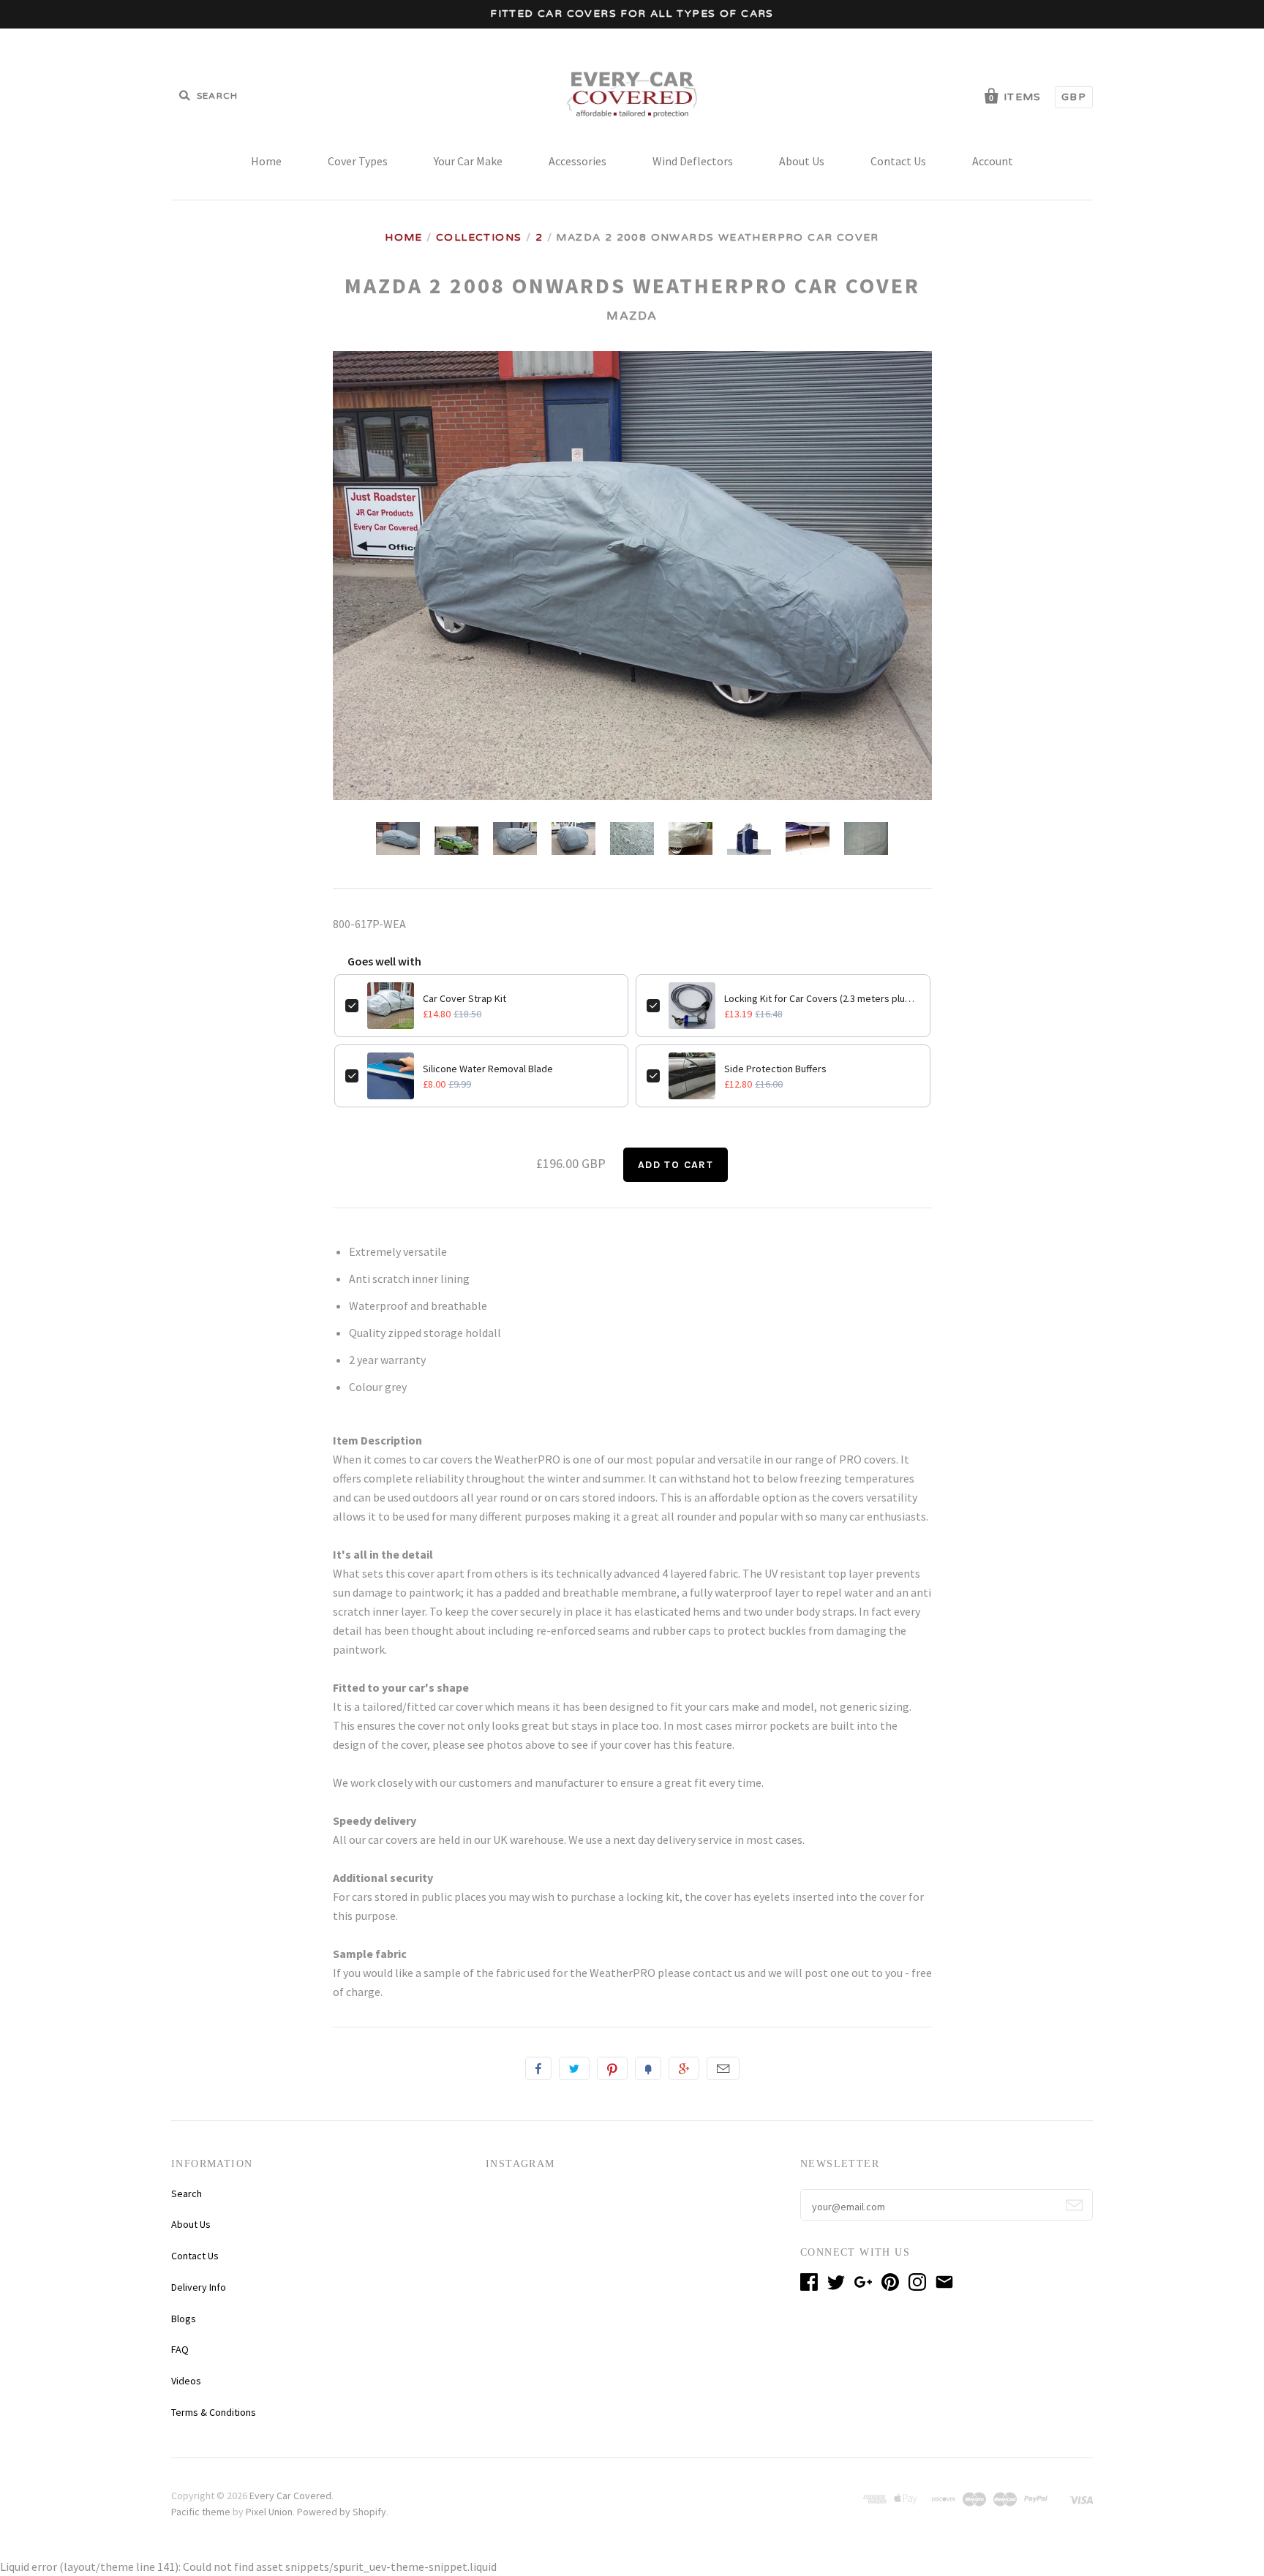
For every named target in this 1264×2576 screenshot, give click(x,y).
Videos (186, 2381)
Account (993, 161)
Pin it (612, 2068)
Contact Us (898, 161)
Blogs (184, 2319)
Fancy (648, 2068)
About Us (802, 161)
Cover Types (358, 161)
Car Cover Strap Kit (464, 998)
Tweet (574, 2068)
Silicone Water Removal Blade (488, 1069)
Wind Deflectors (693, 161)
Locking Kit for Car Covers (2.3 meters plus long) (822, 998)
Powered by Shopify (342, 2512)
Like (538, 2068)
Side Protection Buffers (775, 1069)
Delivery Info (199, 2287)
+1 (684, 2068)
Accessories (578, 161)
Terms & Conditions (214, 2412)
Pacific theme (201, 2512)
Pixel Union (269, 2512)
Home (266, 161)
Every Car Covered (290, 2496)
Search (187, 2193)
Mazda (632, 316)
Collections (479, 237)
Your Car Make (468, 161)
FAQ (180, 2349)
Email (723, 2068)
